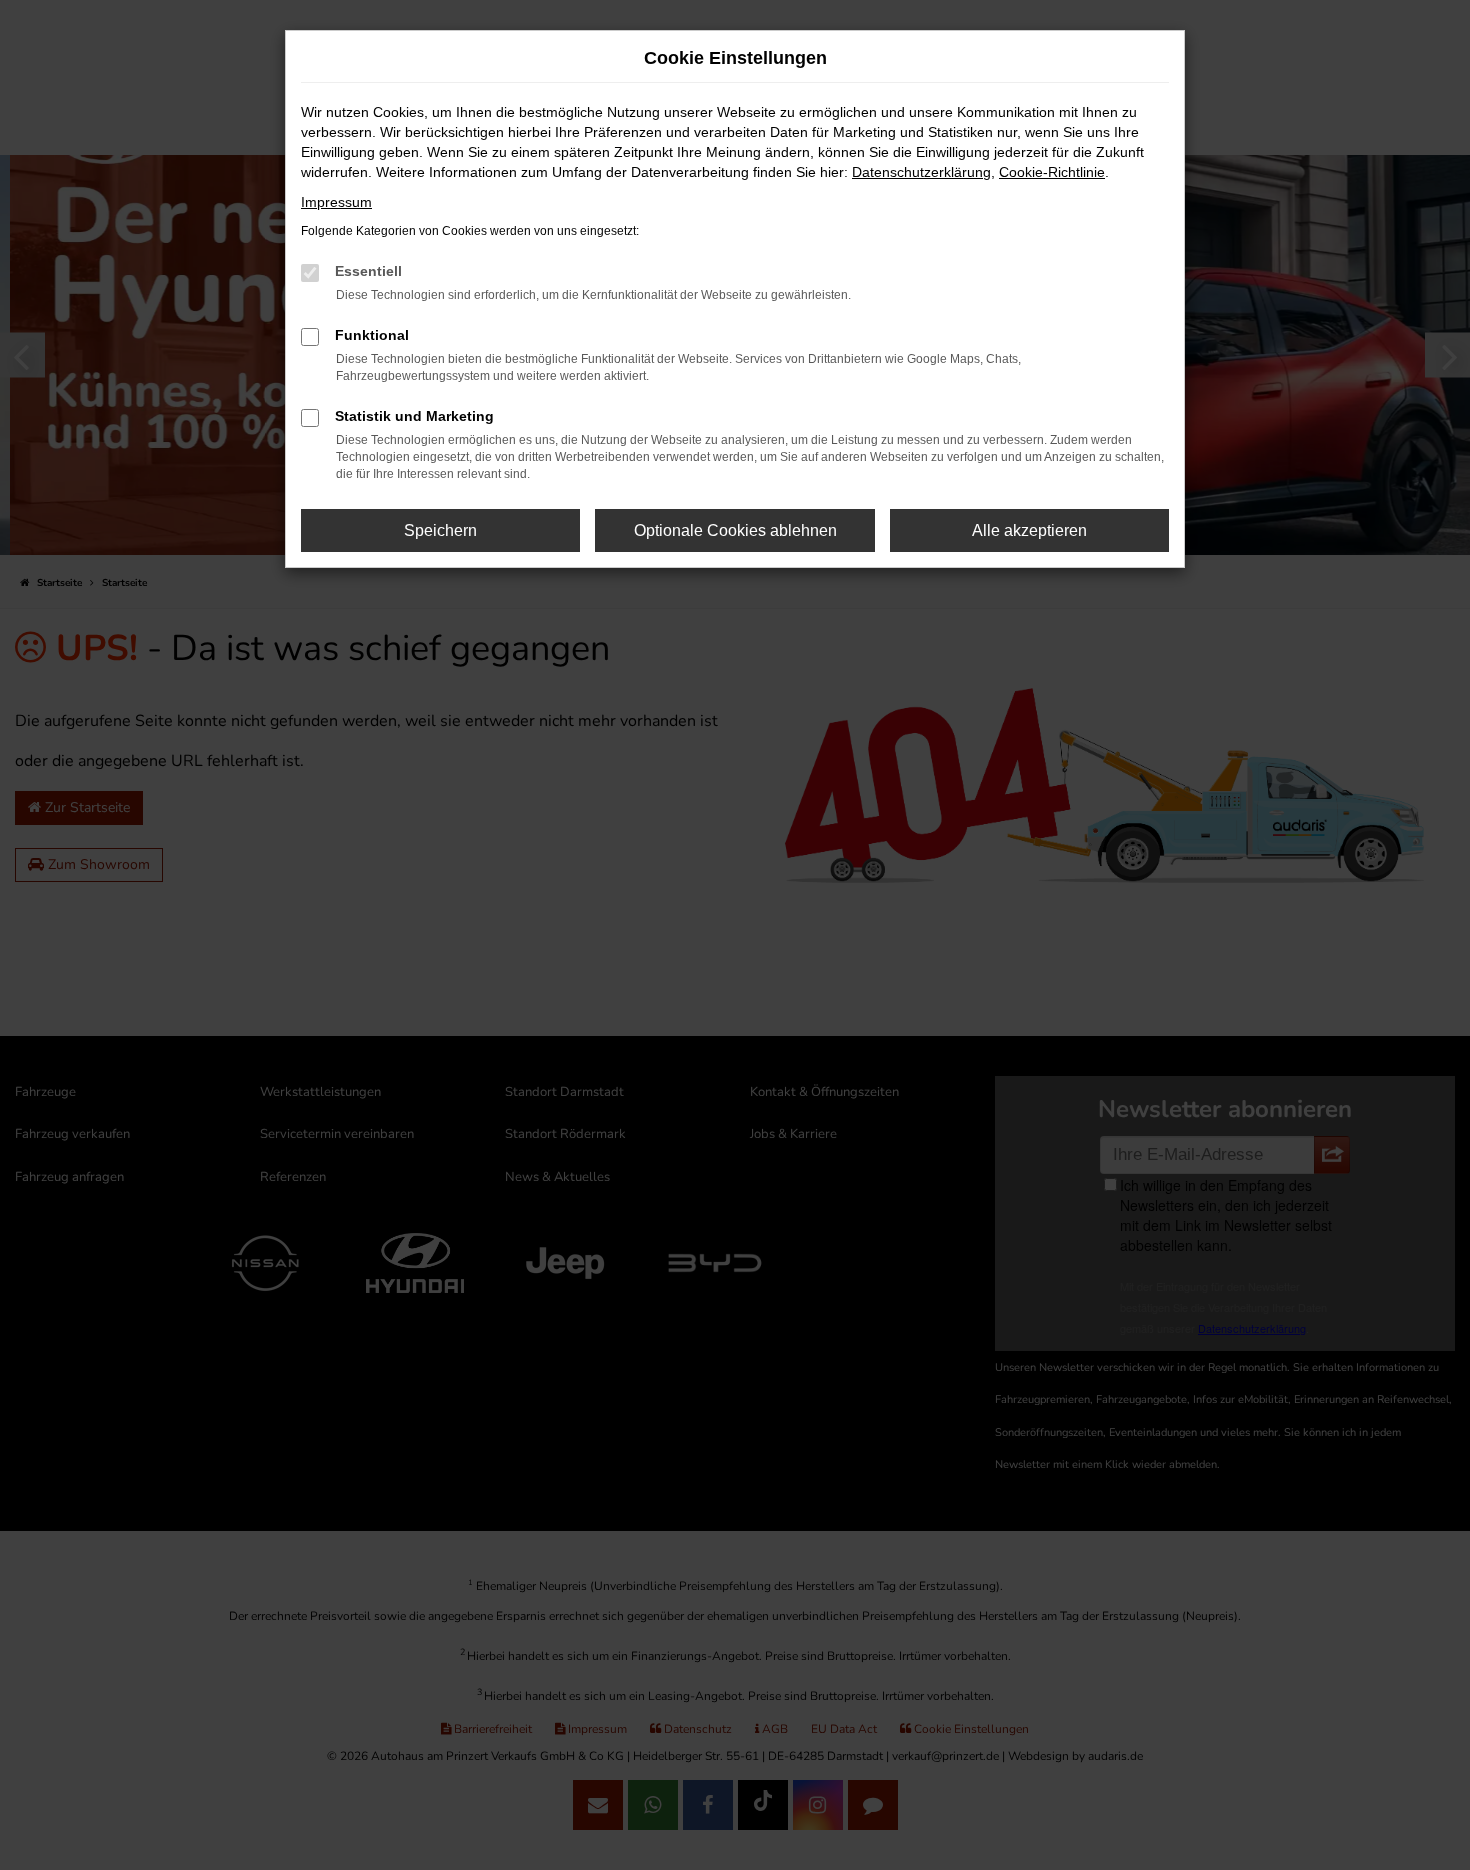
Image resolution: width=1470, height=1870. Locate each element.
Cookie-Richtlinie (1052, 172)
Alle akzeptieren (1029, 530)
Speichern (440, 530)
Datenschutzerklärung (921, 172)
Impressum (336, 202)
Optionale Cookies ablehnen (735, 530)
